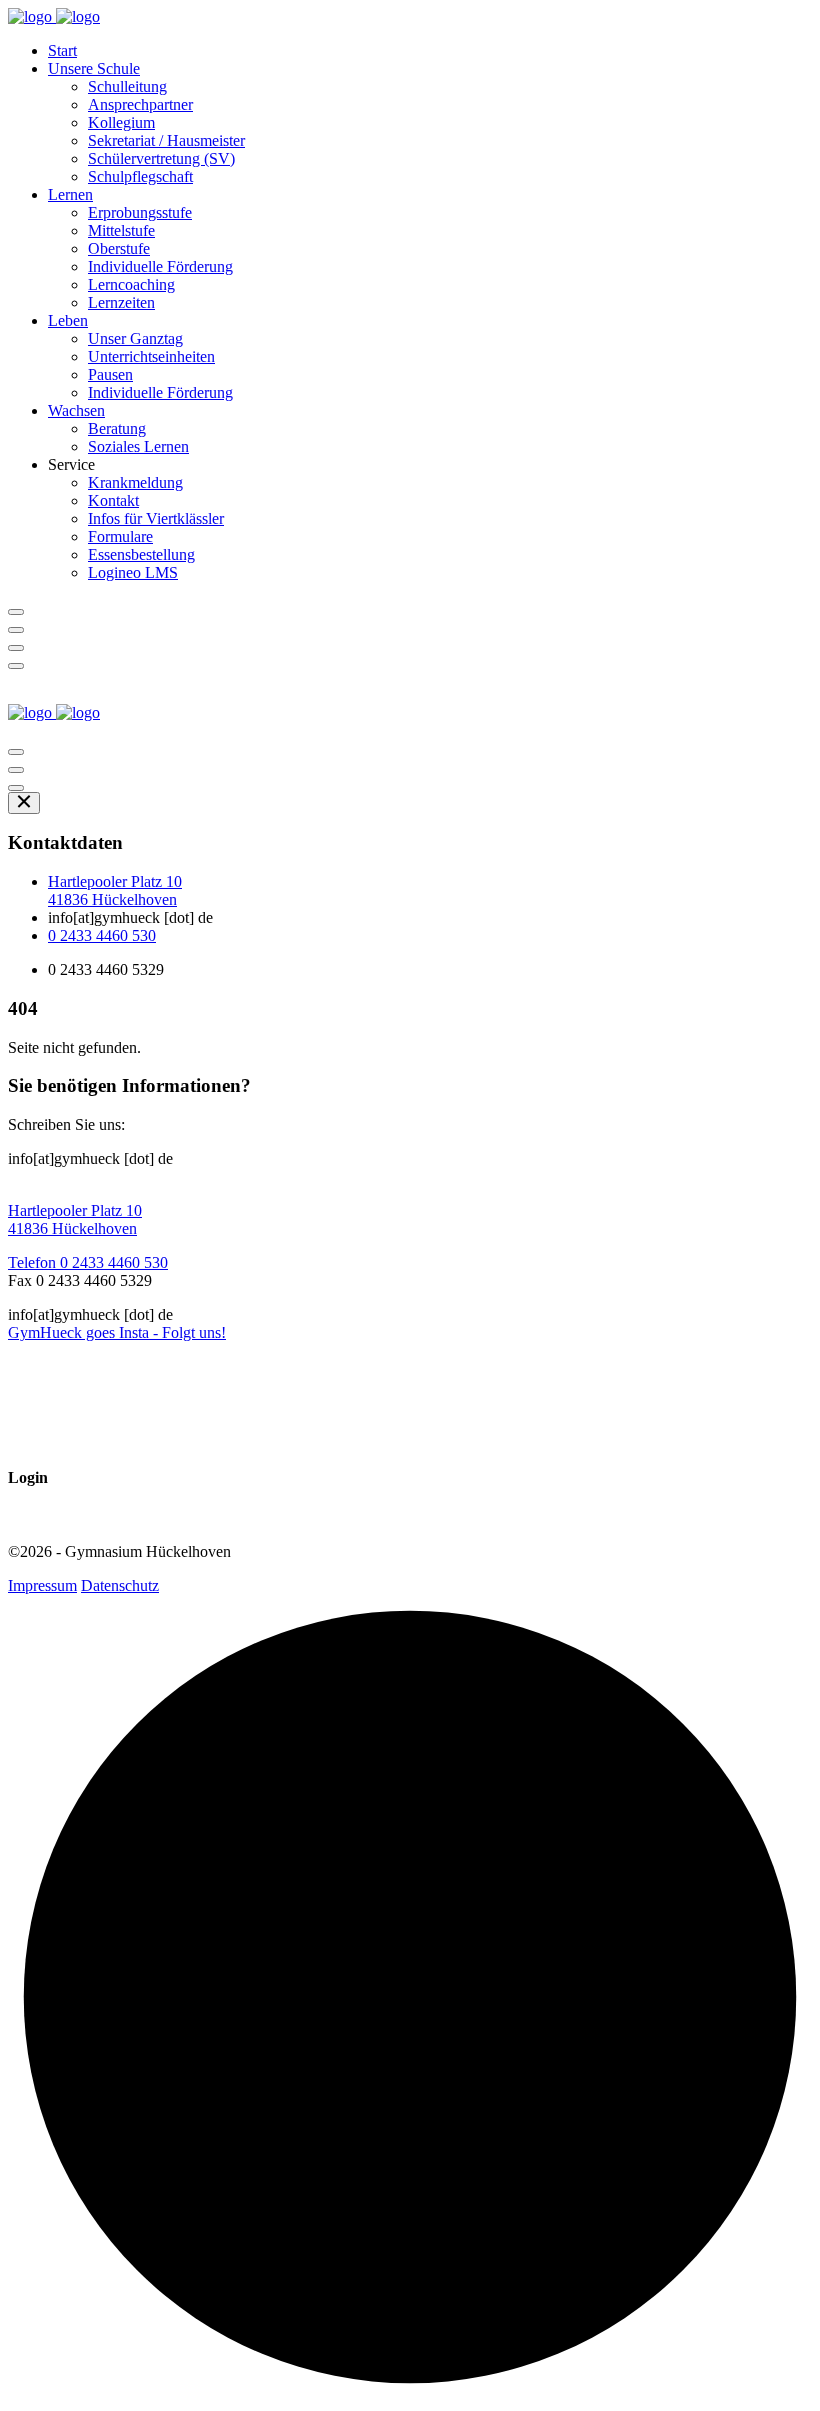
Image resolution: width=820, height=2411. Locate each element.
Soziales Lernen (138, 446)
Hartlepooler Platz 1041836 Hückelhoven (115, 890)
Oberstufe (119, 248)
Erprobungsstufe (140, 212)
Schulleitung (127, 86)
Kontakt (113, 500)
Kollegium (121, 122)
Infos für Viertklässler (156, 518)
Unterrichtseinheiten (151, 356)
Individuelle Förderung (160, 266)
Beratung (117, 428)
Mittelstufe (121, 230)
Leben (68, 320)
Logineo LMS (133, 572)
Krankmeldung (135, 482)
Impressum (42, 1585)
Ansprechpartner (140, 104)
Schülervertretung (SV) (161, 158)
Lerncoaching (131, 284)
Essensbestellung (141, 554)
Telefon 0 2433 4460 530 (88, 1262)
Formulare (120, 536)
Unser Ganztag (135, 338)
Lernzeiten (121, 302)
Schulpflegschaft (140, 176)
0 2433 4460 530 (102, 935)
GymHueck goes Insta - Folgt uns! (117, 1332)
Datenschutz (120, 1585)
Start (62, 50)
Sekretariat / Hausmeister (166, 140)
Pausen (110, 374)
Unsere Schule (94, 68)
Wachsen (76, 410)
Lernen (70, 194)
